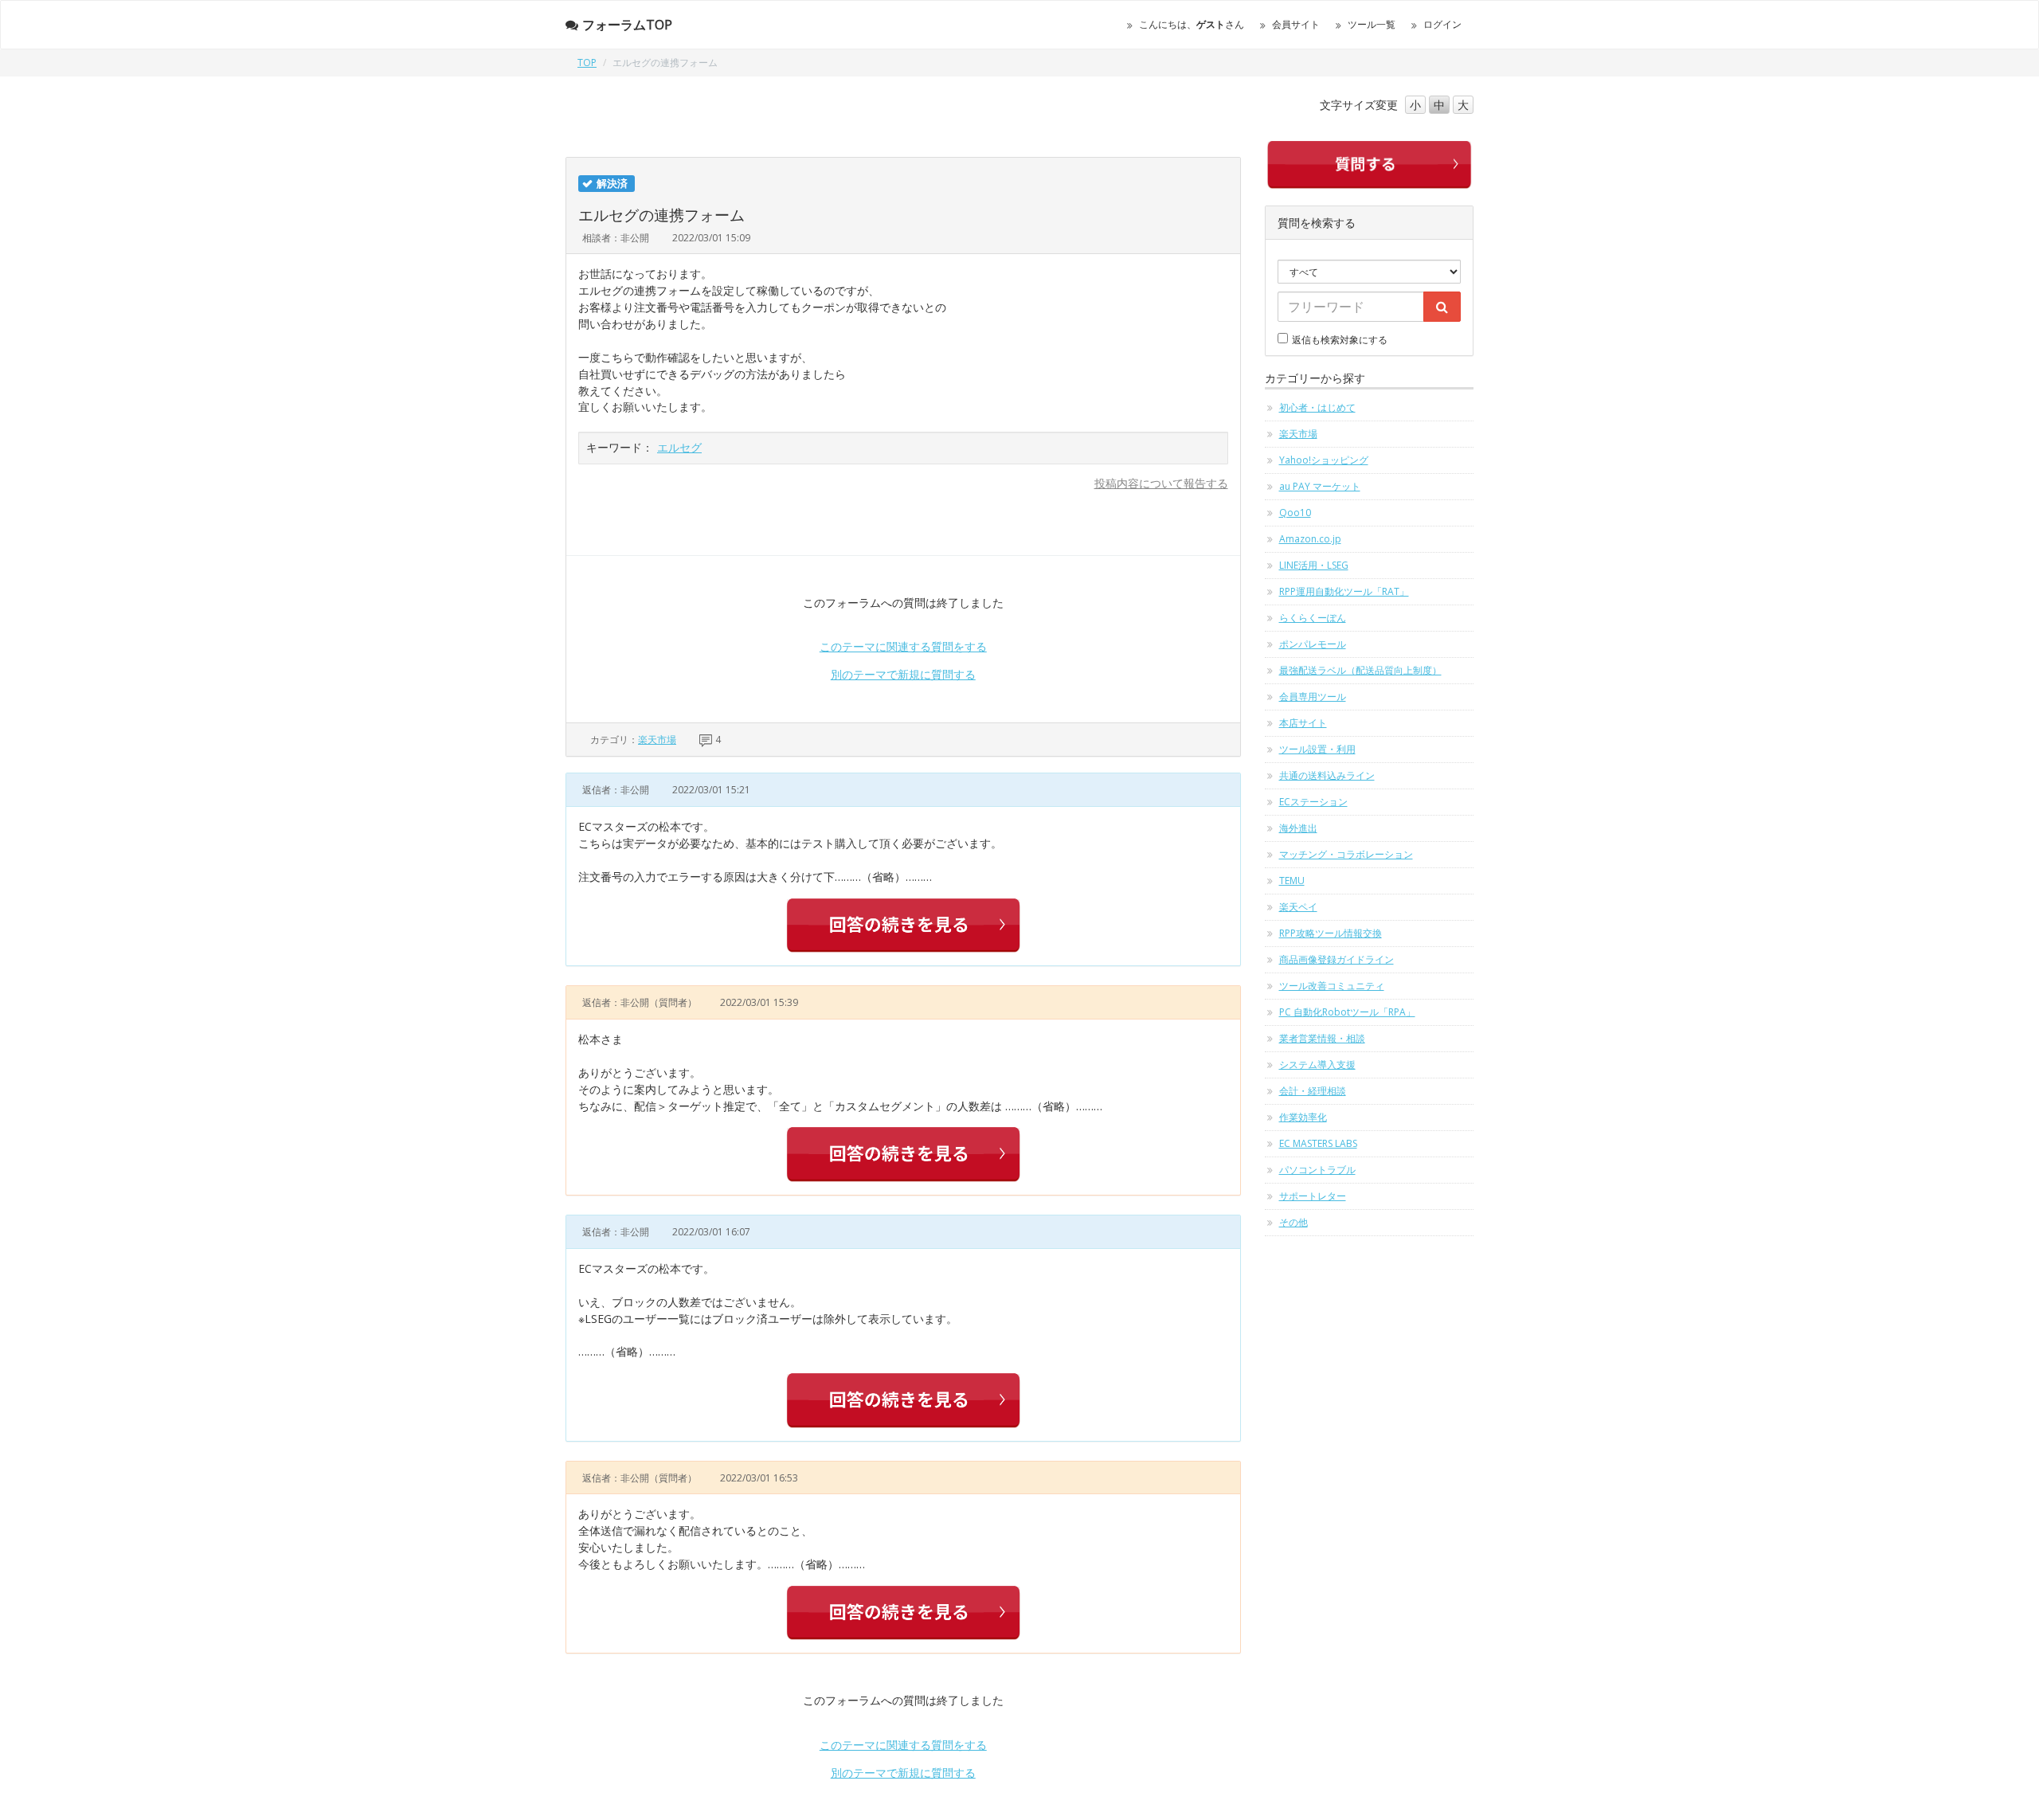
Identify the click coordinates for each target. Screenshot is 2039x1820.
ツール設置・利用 (1317, 749)
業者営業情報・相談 (1322, 1038)
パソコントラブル (1317, 1170)
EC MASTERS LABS (1318, 1143)
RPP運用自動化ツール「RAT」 (1344, 591)
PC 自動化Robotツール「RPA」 (1347, 1012)
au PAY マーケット (1320, 486)
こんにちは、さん (1192, 24)
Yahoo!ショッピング (1324, 460)
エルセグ (679, 447)
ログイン (1442, 24)
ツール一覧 (1372, 24)
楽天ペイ (1298, 907)
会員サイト (1296, 24)
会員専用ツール (1313, 697)
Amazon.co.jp (1310, 539)
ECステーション (1313, 802)
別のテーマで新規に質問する (903, 674)
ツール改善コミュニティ (1332, 986)
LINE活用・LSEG (1314, 565)
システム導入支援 (1317, 1065)
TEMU (1292, 881)
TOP (587, 63)
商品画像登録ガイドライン (1337, 959)
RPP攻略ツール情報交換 (1331, 933)
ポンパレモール (1313, 644)
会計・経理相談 (1313, 1091)
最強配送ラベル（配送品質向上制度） (1360, 670)
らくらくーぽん (1313, 618)
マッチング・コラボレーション (1346, 854)
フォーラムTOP (627, 25)
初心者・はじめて (1317, 407)
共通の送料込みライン (1327, 775)
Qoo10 (1295, 513)
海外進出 (1298, 828)
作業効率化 (1303, 1117)
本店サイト (1303, 723)
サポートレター (1313, 1196)
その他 (1293, 1222)
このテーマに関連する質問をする (903, 646)
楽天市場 (657, 740)
